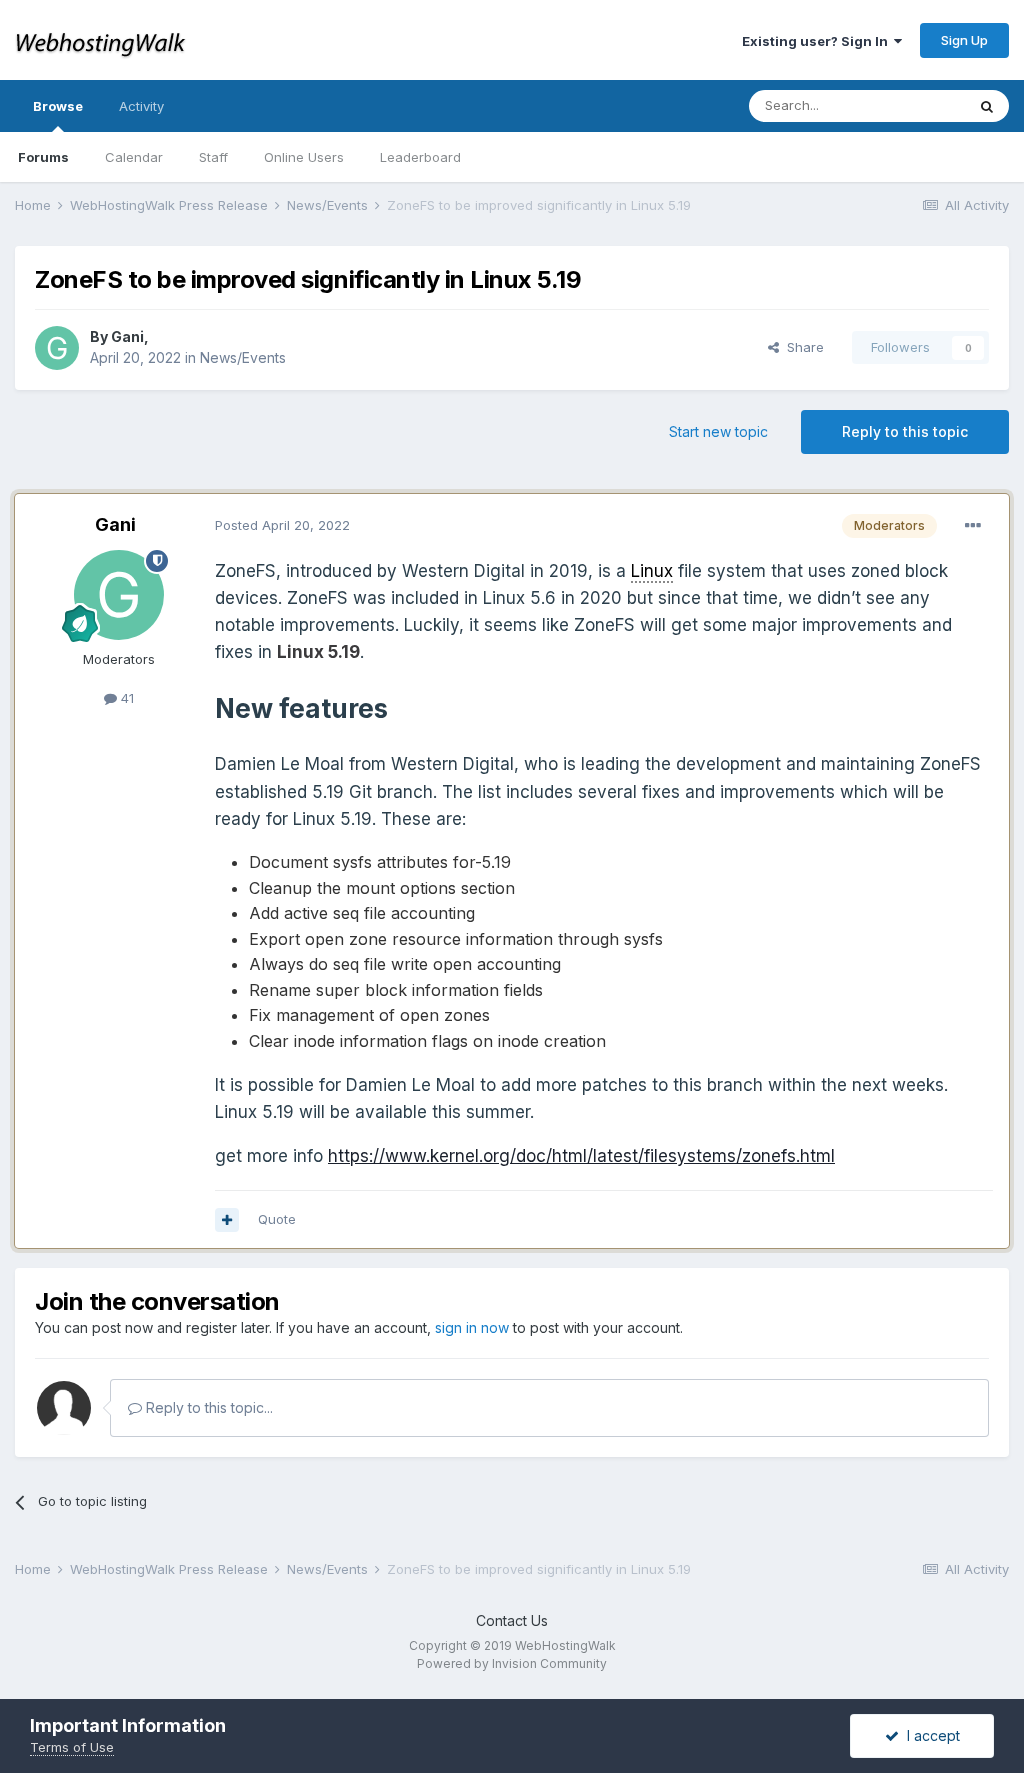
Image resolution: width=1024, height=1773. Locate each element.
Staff (213, 157)
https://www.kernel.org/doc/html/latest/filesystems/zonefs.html (581, 1156)
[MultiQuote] (227, 1220)
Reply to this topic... (207, 1407)
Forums (43, 157)
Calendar (134, 157)
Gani (127, 336)
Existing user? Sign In (818, 41)
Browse (58, 106)
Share (801, 347)
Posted (282, 525)
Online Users (304, 157)
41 (125, 698)
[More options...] (973, 526)
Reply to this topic (905, 431)
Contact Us (512, 1620)
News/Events (243, 357)
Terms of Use (72, 1747)
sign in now (472, 1327)
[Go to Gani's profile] (57, 348)
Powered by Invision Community (512, 1663)
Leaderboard (420, 157)
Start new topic (718, 431)
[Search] (987, 106)
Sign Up (964, 40)
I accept (929, 1735)
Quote (277, 1219)
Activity (141, 106)
